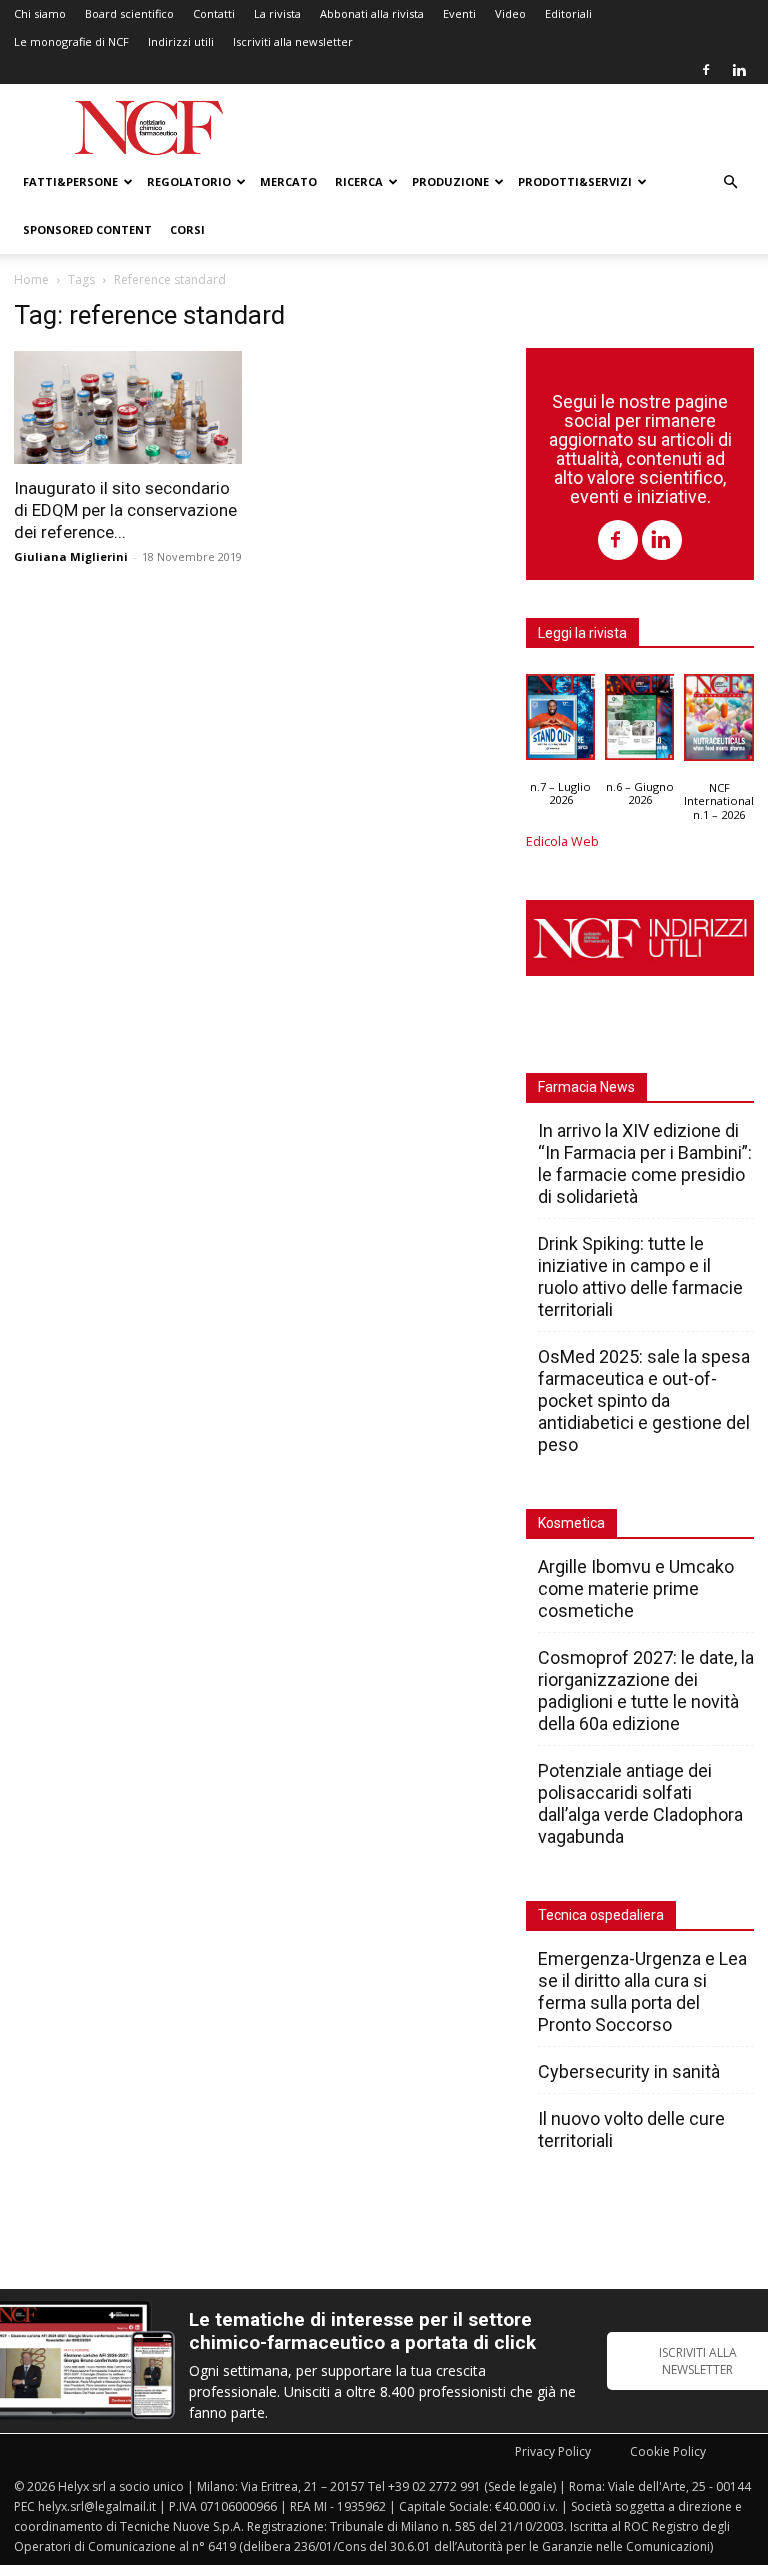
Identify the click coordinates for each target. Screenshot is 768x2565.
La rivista (277, 13)
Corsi (187, 229)
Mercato (288, 181)
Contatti (214, 13)
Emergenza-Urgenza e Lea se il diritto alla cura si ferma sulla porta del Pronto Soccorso (642, 1991)
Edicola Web (562, 841)
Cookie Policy (668, 2451)
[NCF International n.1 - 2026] (719, 722)
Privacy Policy (553, 2451)
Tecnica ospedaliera (601, 1915)
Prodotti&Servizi (575, 181)
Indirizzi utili (181, 41)
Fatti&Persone (70, 181)
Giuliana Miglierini (71, 556)
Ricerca (359, 181)
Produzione (450, 181)
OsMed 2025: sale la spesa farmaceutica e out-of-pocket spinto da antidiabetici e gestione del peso (644, 1400)
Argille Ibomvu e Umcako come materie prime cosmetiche (636, 1588)
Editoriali (568, 13)
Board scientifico (129, 13)
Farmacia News (586, 1087)
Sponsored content (87, 229)
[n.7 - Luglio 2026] (560, 722)
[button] (730, 182)
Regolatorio (189, 181)
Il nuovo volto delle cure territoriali (631, 2129)
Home (31, 279)
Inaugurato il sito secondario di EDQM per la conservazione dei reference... (125, 510)
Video (510, 13)
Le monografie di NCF (71, 41)
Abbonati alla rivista (372, 13)
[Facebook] (706, 70)
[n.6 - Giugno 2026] (639, 722)
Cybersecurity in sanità (629, 2071)
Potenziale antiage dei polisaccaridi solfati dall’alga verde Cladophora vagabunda (640, 1803)
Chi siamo (40, 13)
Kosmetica (571, 1523)
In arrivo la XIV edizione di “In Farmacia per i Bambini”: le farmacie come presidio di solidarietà (645, 1163)
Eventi (459, 13)
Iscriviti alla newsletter (293, 41)
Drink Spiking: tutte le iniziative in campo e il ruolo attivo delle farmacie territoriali (640, 1276)
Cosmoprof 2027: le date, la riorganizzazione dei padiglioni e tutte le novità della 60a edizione (646, 1690)
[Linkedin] (739, 70)
